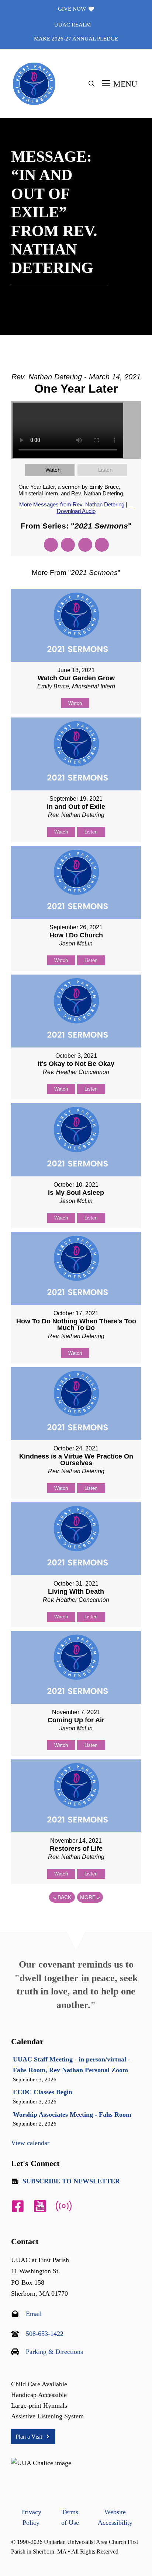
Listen (105, 470)
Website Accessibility (115, 2517)
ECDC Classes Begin (43, 2092)
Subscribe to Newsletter (71, 2181)
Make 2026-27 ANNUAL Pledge (76, 39)
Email (34, 2314)
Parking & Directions (54, 2352)
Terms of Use (70, 2517)
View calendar (30, 2143)
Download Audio (76, 511)
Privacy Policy (31, 2517)
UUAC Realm (72, 25)
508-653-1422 (45, 2334)
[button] (91, 84)
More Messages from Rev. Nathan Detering (72, 504)
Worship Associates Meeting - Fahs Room (72, 2115)
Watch (53, 470)
